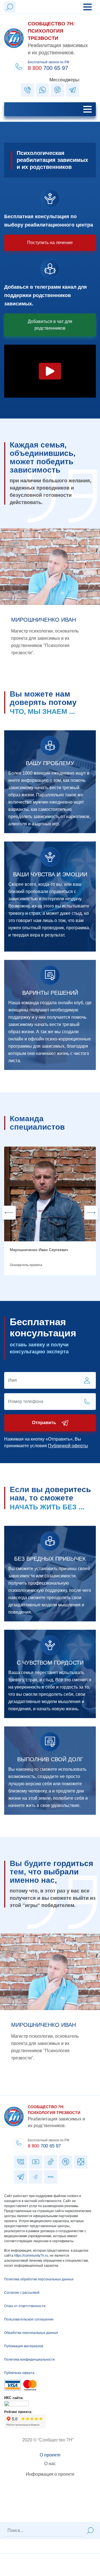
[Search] (90, 2531)
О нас (50, 2464)
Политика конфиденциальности (29, 2359)
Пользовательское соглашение (29, 2319)
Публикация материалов (24, 2346)
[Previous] (9, 1213)
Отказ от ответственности (25, 2306)
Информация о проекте (50, 2474)
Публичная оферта (19, 2373)
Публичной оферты (68, 1446)
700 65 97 (44, 2146)
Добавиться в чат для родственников (50, 325)
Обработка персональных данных (31, 2333)
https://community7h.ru (31, 2256)
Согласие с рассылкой (22, 2293)
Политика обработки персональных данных (39, 2279)
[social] (27, 90)
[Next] (91, 1213)
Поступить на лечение (50, 243)
